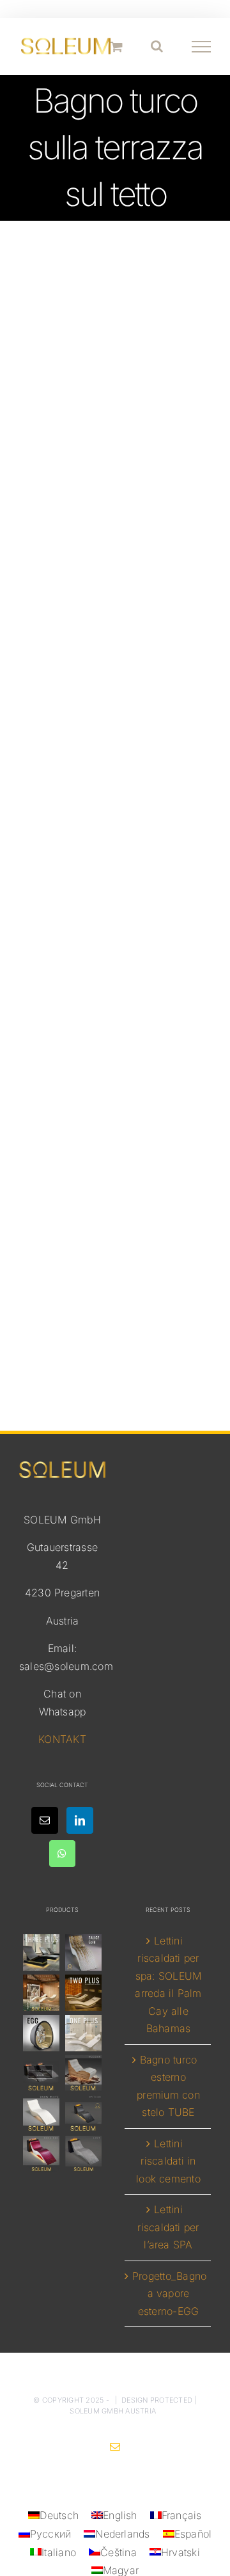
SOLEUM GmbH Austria (113, 2411)
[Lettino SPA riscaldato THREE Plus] (42, 1952)
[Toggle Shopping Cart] (117, 46)
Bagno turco (115, 1041)
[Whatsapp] (62, 1854)
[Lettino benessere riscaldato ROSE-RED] (42, 2154)
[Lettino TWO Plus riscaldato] (83, 1993)
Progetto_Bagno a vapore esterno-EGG (168, 2294)
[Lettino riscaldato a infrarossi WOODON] (83, 2073)
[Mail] (45, 1820)
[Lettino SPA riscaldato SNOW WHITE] (42, 2114)
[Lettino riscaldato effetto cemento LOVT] (83, 2154)
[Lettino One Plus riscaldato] (83, 2033)
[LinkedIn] (80, 1820)
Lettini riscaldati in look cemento (168, 2161)
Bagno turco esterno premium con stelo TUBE (168, 2086)
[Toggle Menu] (202, 47)
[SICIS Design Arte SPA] (42, 2033)
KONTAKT (62, 1739)
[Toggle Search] (157, 46)
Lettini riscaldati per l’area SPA (168, 2227)
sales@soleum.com (66, 1666)
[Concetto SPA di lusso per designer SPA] (42, 2073)
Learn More (115, 755)
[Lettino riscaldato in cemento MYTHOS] (83, 2114)
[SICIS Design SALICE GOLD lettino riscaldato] (83, 1952)
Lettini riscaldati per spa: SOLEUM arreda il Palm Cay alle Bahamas (168, 1985)
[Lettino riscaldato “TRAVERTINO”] (42, 1993)
